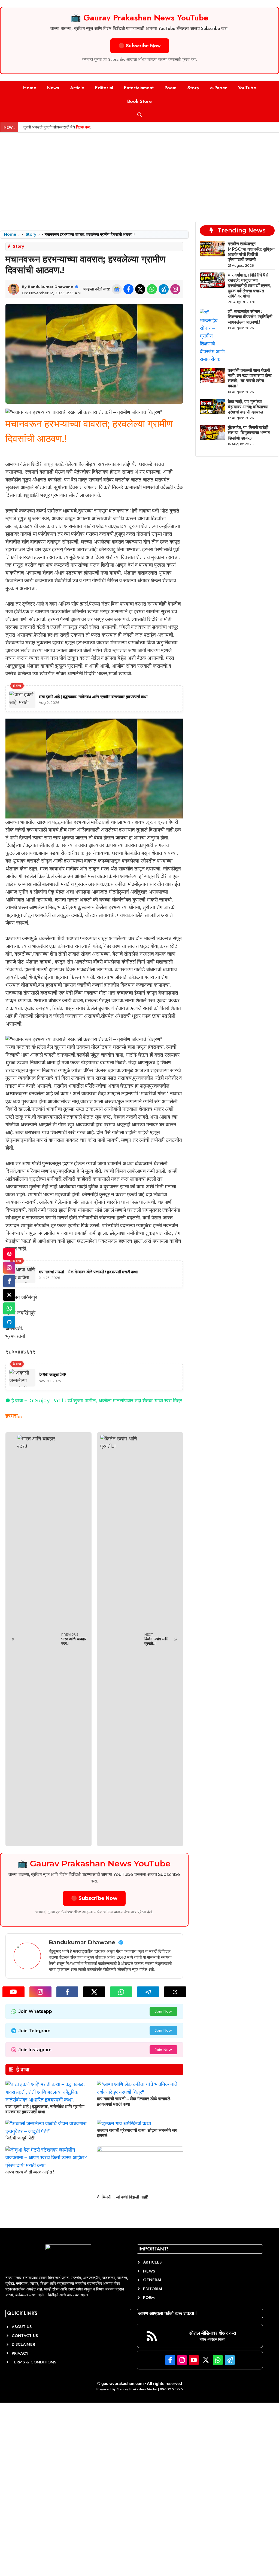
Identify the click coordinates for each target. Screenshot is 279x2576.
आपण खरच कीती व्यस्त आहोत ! (30, 2172)
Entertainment (139, 88)
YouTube (247, 88)
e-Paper (219, 88)
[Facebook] (9, 1281)
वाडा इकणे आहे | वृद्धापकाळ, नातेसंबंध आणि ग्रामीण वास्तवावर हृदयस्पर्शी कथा (45, 2109)
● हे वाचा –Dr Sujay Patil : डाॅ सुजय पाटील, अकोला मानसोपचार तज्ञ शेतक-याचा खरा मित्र (94, 1401)
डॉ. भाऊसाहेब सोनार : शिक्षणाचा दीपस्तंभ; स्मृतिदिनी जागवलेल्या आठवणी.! (250, 317)
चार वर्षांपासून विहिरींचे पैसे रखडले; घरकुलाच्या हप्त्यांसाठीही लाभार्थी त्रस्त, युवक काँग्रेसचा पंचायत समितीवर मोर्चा (249, 286)
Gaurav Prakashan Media (137, 2389)
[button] (140, 115)
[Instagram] (9, 1268)
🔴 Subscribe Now (140, 46)
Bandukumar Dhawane (50, 287)
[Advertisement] (139, 173)
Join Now (163, 2011)
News (53, 88)
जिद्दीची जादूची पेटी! (20, 2138)
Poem (171, 88)
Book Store (139, 101)
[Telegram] (9, 1322)
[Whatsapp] (9, 1308)
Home (30, 88)
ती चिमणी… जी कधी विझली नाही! (123, 2197)
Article (77, 88)
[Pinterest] (9, 1254)
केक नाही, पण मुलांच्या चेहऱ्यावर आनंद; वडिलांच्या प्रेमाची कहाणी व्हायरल (248, 407)
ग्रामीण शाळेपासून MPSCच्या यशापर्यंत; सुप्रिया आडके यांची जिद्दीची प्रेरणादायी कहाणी (251, 252)
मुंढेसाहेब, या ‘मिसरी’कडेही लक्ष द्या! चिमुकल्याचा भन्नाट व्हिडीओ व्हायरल (249, 433)
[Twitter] (9, 1295)
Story (193, 88)
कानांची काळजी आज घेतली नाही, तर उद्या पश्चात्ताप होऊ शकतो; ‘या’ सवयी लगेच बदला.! (250, 378)
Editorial (104, 88)
